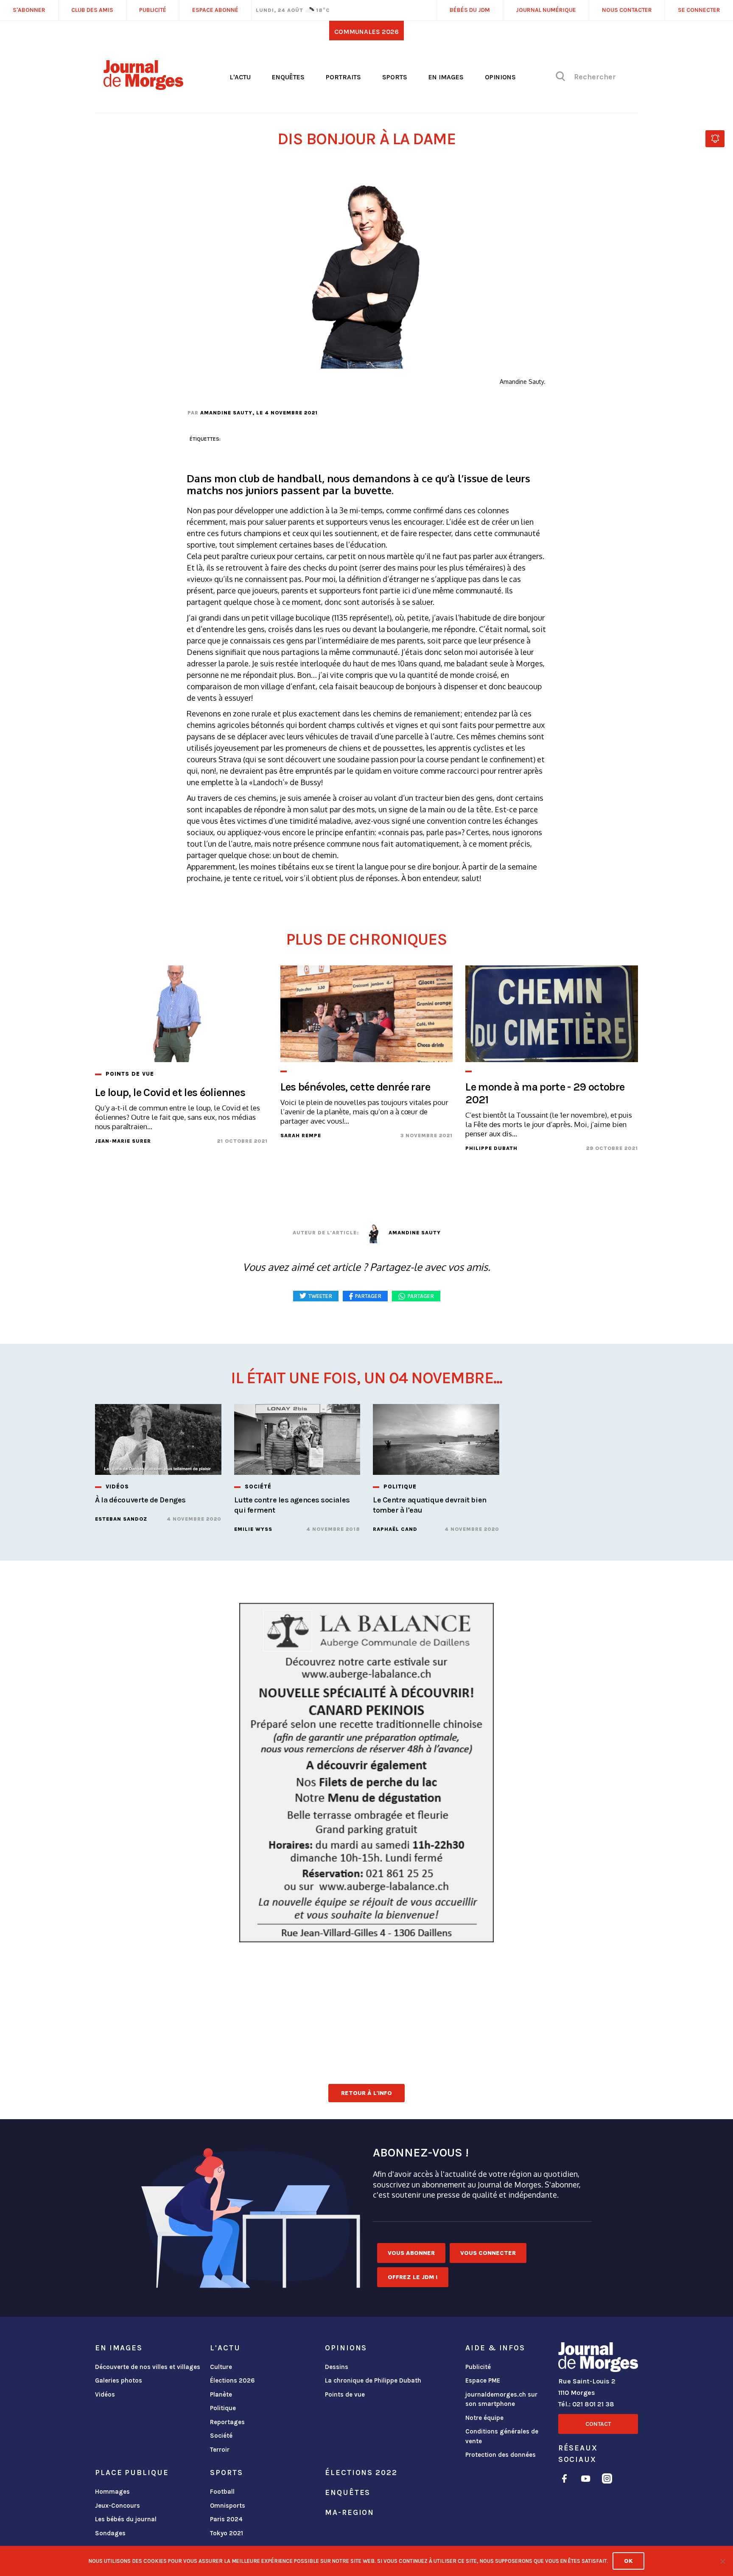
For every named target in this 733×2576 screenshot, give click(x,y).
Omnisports (228, 2506)
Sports (395, 77)
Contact (598, 2424)
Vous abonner (411, 2253)
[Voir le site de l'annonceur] (366, 1773)
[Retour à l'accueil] (598, 2359)
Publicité (478, 2367)
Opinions (500, 77)
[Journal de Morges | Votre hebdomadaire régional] (143, 87)
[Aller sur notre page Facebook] (564, 2480)
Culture (221, 2367)
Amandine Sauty (226, 413)
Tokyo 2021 (227, 2533)
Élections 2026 (232, 2380)
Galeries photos (119, 2380)
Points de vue (345, 2394)
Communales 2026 (366, 32)
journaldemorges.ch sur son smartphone (501, 2399)
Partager (421, 1296)
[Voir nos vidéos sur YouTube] (586, 2480)
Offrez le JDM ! (413, 2277)
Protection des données (501, 2455)
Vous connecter (488, 2253)
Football (222, 2492)
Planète (221, 2394)
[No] (722, 2561)
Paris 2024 (226, 2519)
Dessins (337, 2367)
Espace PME (483, 2380)
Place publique (132, 2473)
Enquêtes (288, 77)
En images (446, 77)
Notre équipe (484, 2418)
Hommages (112, 2492)
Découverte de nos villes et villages (148, 2367)
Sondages (110, 2533)
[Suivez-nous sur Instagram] (607, 2480)
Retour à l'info (366, 2093)
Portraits (343, 77)
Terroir (220, 2450)
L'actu (240, 77)
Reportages (227, 2422)
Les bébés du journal (126, 2519)
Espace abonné (215, 10)
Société (221, 2436)
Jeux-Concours (118, 2506)
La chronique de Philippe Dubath (373, 2380)
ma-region (350, 2512)
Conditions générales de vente (502, 2436)
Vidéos (105, 2394)
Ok (628, 2561)
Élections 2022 (361, 2473)
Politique (223, 2408)
